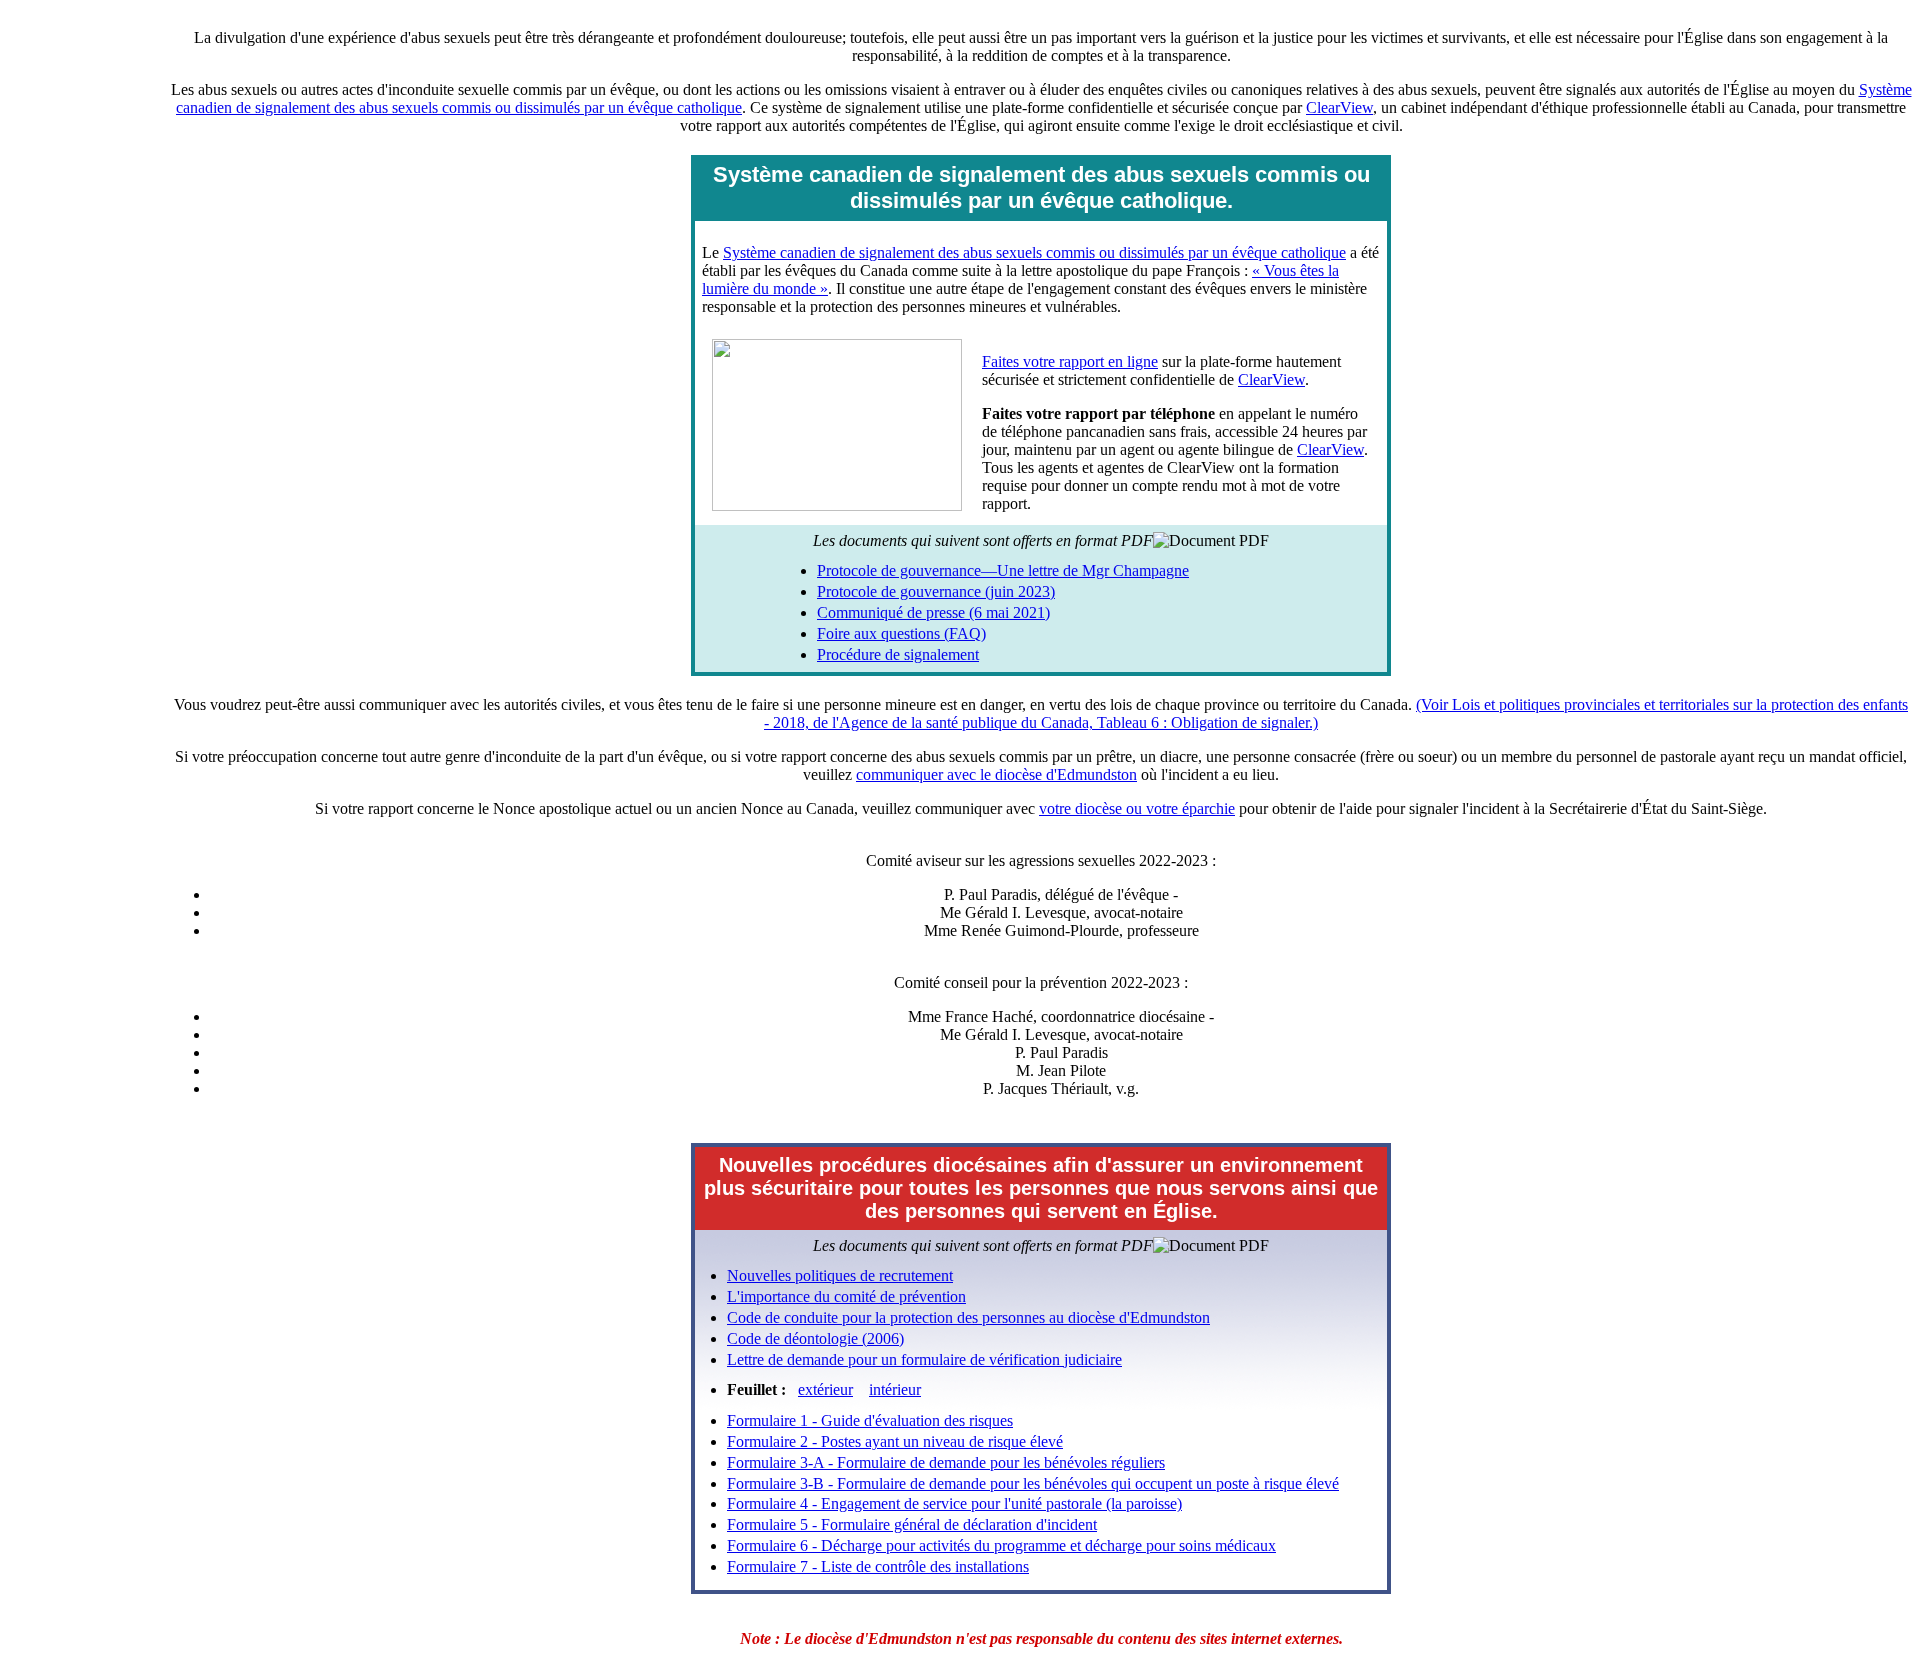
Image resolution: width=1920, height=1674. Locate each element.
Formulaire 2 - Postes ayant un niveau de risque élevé (895, 1441)
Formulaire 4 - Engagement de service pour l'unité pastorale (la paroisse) (954, 1503)
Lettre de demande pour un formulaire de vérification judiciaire (924, 1359)
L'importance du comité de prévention (846, 1296)
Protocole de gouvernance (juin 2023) (936, 591)
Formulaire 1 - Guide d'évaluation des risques (870, 1420)
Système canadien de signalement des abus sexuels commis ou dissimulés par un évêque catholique (1034, 252)
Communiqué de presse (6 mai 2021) (933, 612)
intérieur (895, 1389)
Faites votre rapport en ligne (1070, 361)
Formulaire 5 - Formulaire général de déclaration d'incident (912, 1524)
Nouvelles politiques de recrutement (840, 1275)
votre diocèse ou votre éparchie (1137, 808)
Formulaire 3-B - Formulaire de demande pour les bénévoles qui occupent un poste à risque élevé (1033, 1483)
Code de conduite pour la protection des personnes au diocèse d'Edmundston (968, 1317)
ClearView (1339, 107)
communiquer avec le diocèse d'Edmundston (996, 774)
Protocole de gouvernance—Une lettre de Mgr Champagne (1003, 570)
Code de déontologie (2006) (815, 1338)
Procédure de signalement (898, 654)
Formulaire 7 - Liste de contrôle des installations (878, 1566)
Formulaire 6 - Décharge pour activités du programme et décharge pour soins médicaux (1001, 1545)
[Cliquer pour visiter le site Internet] (839, 505)
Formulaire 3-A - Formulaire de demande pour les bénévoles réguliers (946, 1462)
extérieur (825, 1389)
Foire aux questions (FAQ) (901, 633)
